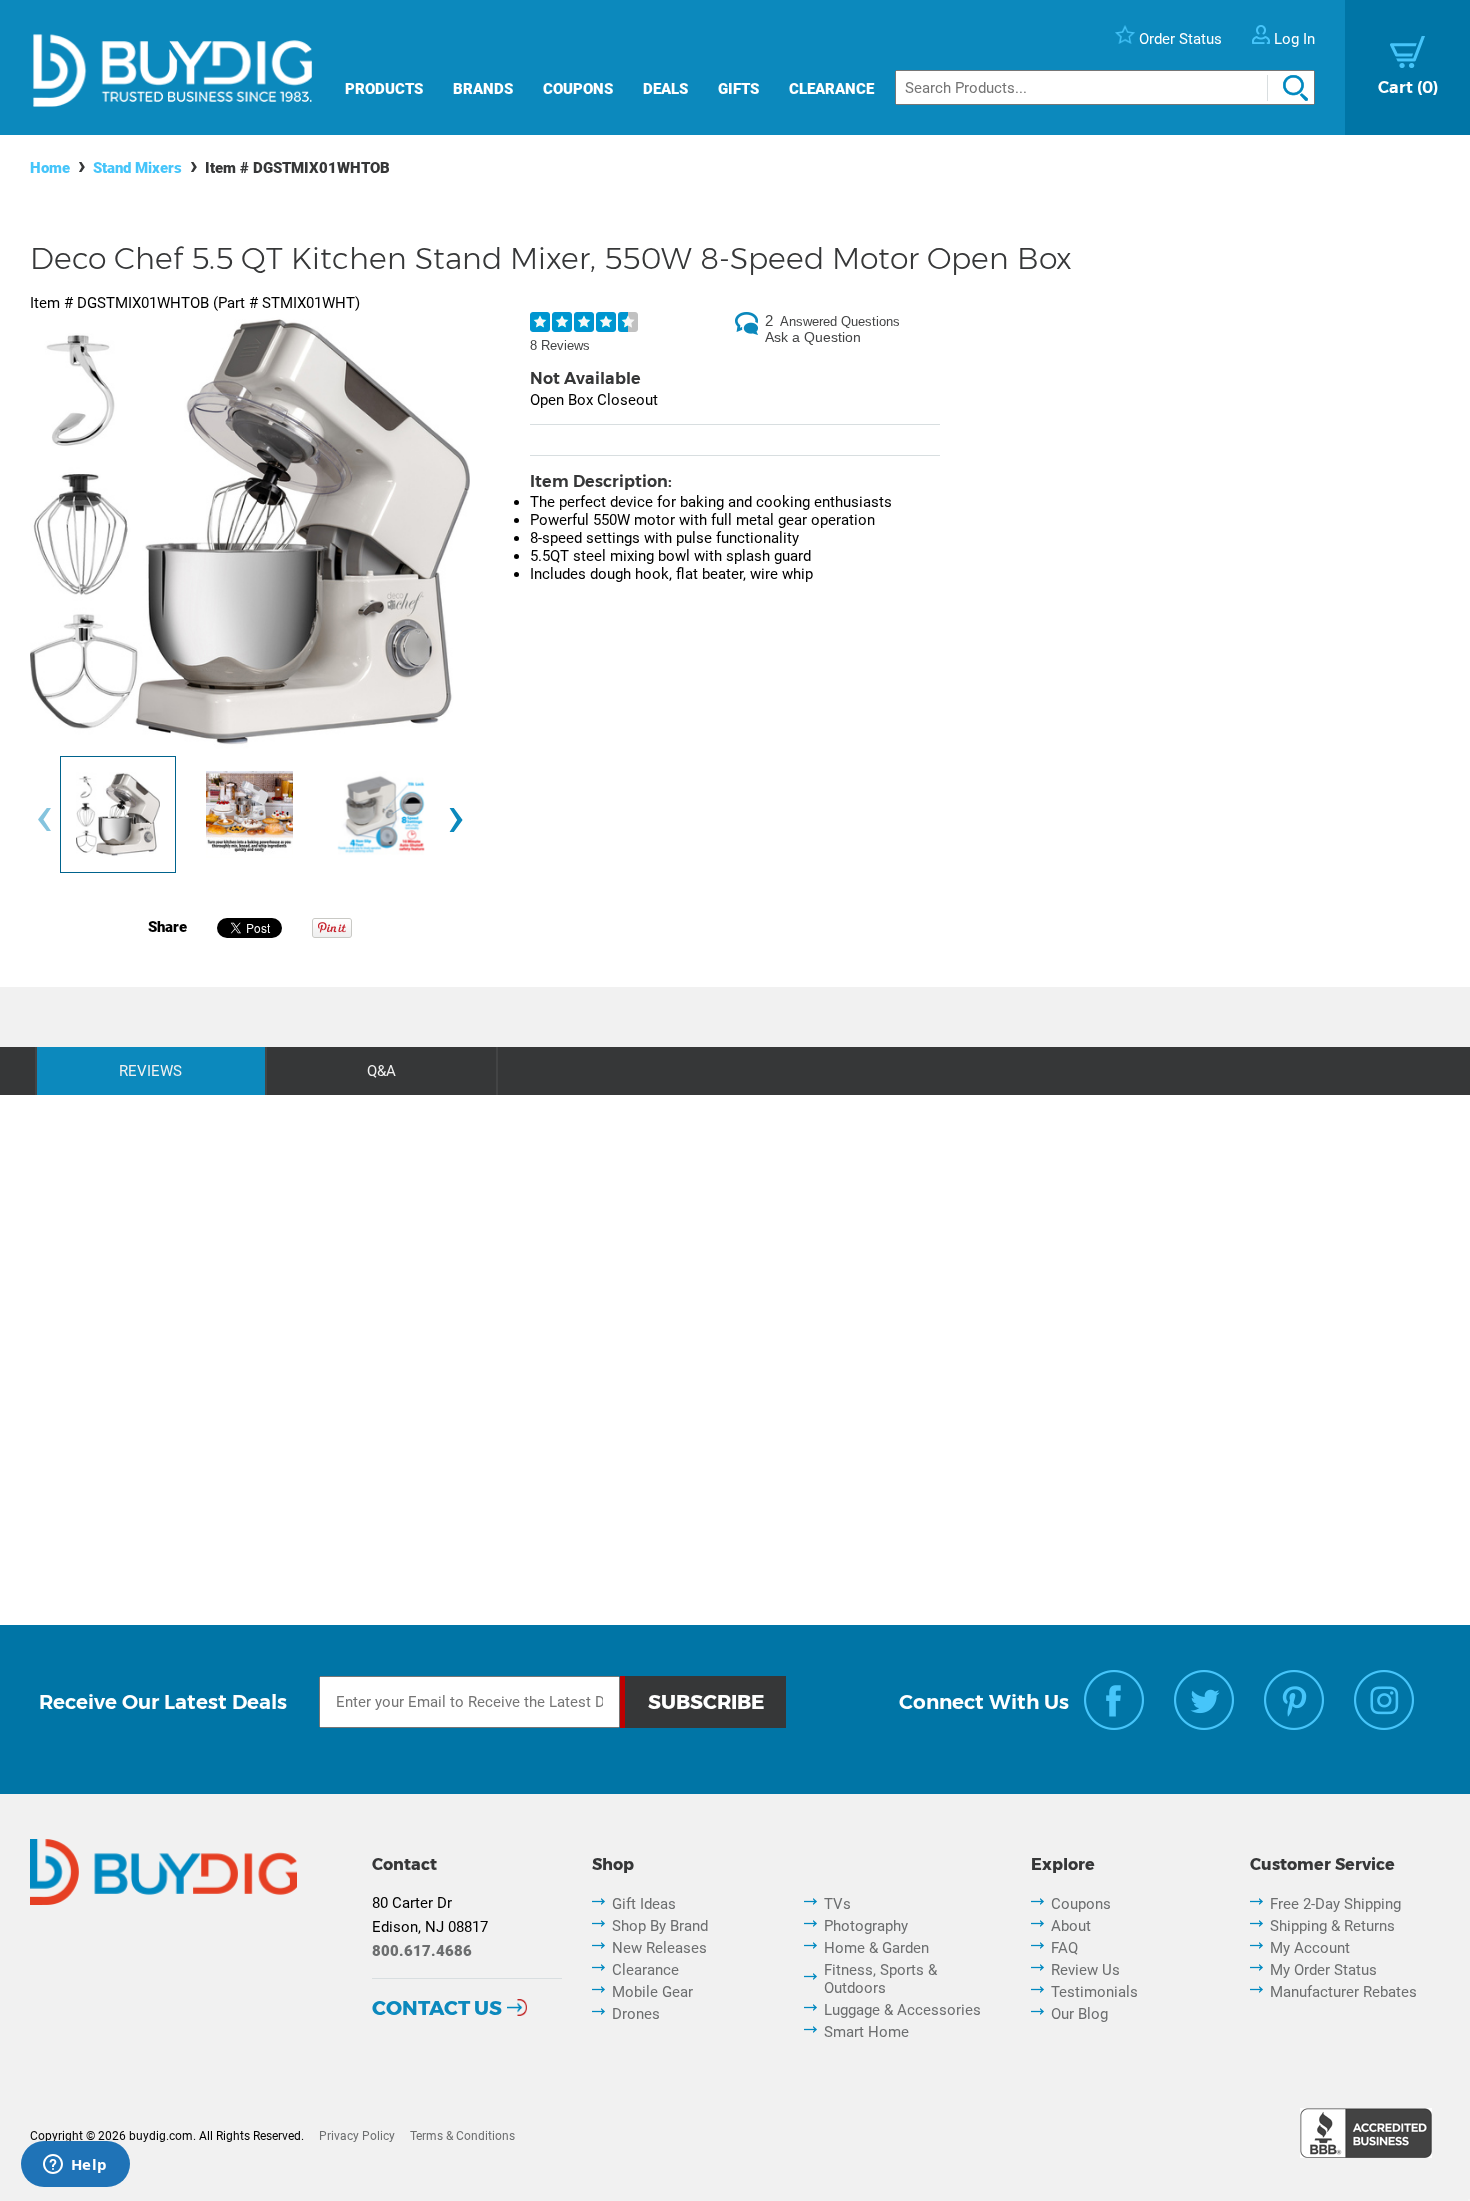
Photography (866, 1926)
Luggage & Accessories (902, 2010)
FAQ (1064, 1948)
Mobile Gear (652, 1992)
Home (50, 168)
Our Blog (1079, 2014)
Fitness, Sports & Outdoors (880, 1979)
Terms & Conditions (462, 2136)
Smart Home (866, 2032)
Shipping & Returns (1332, 1926)
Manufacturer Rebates (1343, 1992)
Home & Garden (876, 1948)
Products (384, 89)
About (1071, 1926)
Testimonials (1094, 1992)
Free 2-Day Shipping (1335, 1904)
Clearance (831, 89)
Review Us (1085, 1970)
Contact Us (437, 2008)
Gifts (738, 89)
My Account (1310, 1948)
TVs (837, 1904)
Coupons (578, 89)
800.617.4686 (422, 1951)
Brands (483, 89)
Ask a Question (813, 337)
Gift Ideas (644, 1904)
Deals (665, 89)
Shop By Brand (660, 1926)
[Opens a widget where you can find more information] (75, 2166)
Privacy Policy (357, 2136)
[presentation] (44, 819)
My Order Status (1323, 1970)
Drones (636, 2014)
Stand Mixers (137, 168)
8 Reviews (560, 345)
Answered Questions (840, 321)
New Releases (659, 1948)
